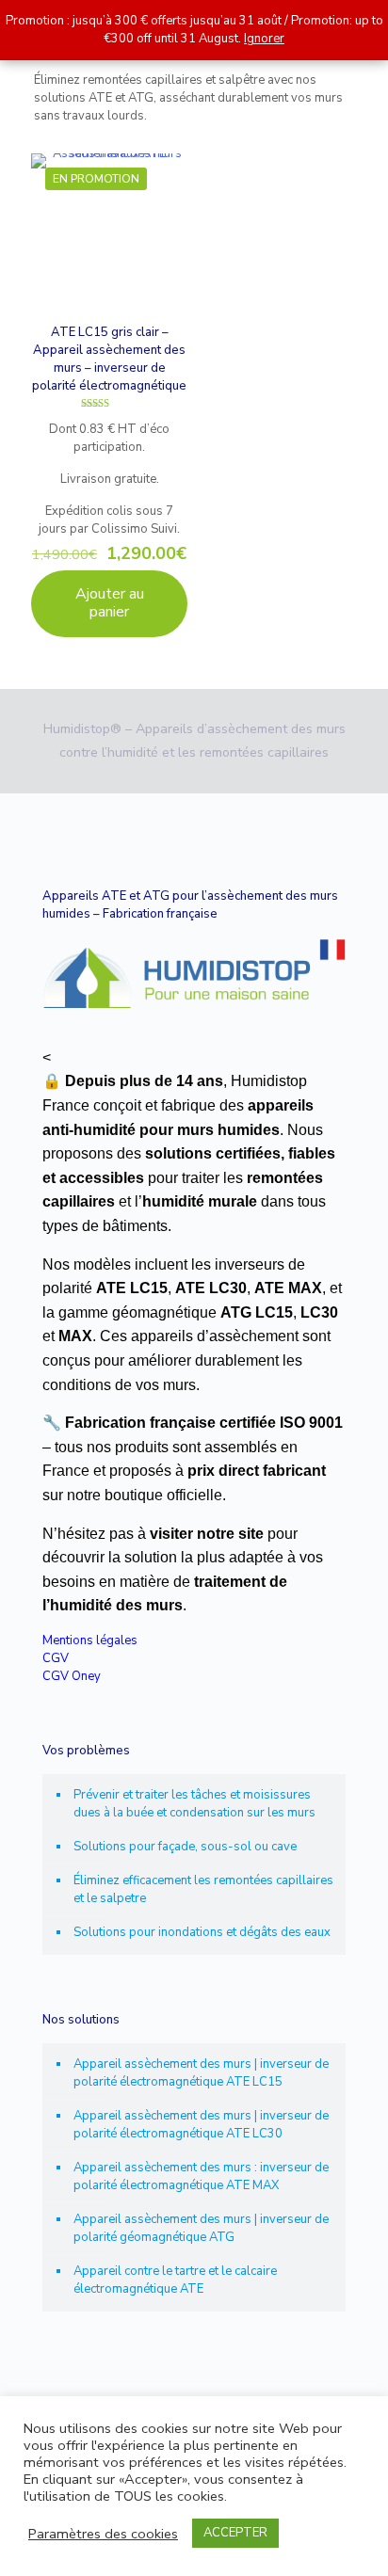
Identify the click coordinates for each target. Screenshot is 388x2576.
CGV (56, 1658)
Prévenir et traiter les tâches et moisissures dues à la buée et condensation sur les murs (194, 1804)
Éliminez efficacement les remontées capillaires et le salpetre (203, 1889)
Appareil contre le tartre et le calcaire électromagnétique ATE (175, 2280)
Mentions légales (90, 1640)
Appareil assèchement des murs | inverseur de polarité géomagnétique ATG (201, 2228)
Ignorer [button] (264, 39)
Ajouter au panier (110, 603)
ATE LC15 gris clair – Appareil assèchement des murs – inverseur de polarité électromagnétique (109, 359)
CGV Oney (72, 1676)
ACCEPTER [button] (235, 2533)
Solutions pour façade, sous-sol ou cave (185, 1847)
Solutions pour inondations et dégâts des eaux (202, 1932)
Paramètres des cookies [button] (103, 2534)
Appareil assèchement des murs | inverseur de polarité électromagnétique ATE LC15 (201, 2073)
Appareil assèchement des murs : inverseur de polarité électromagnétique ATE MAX (201, 2176)
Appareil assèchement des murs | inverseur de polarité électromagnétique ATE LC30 (201, 2125)
